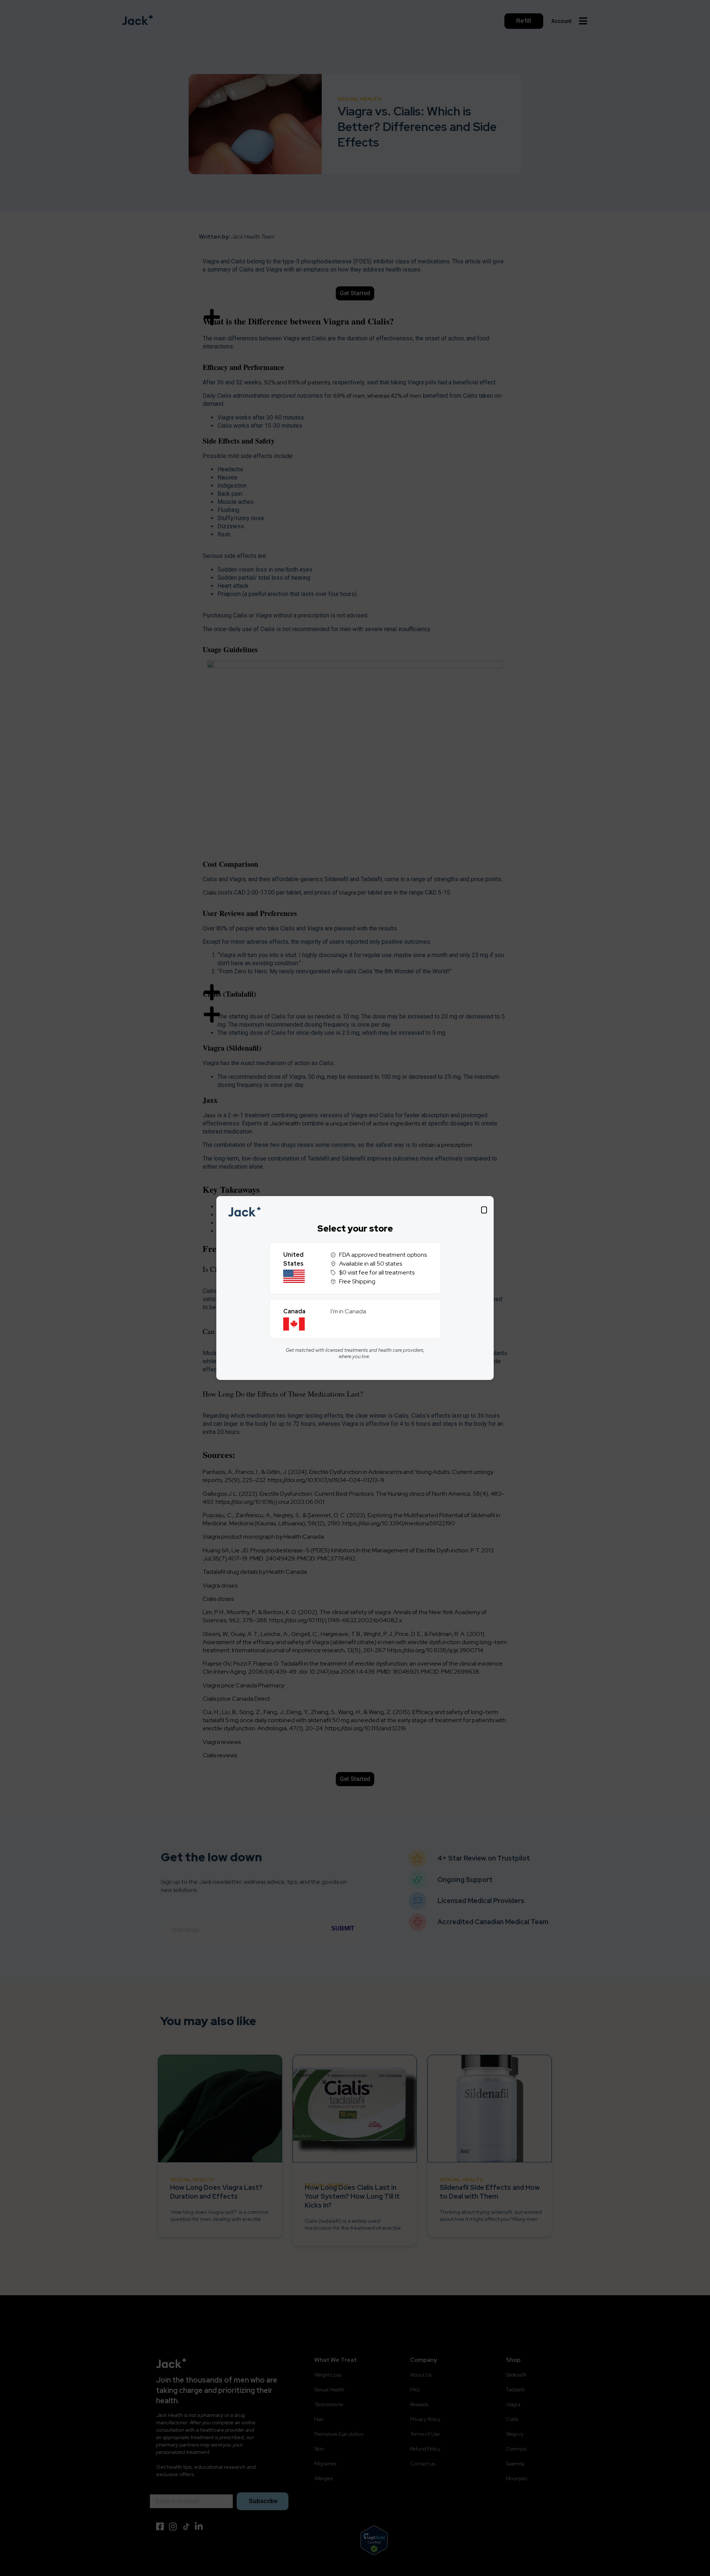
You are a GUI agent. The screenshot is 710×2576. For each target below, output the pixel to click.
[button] (484, 1210)
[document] (355, 1288)
